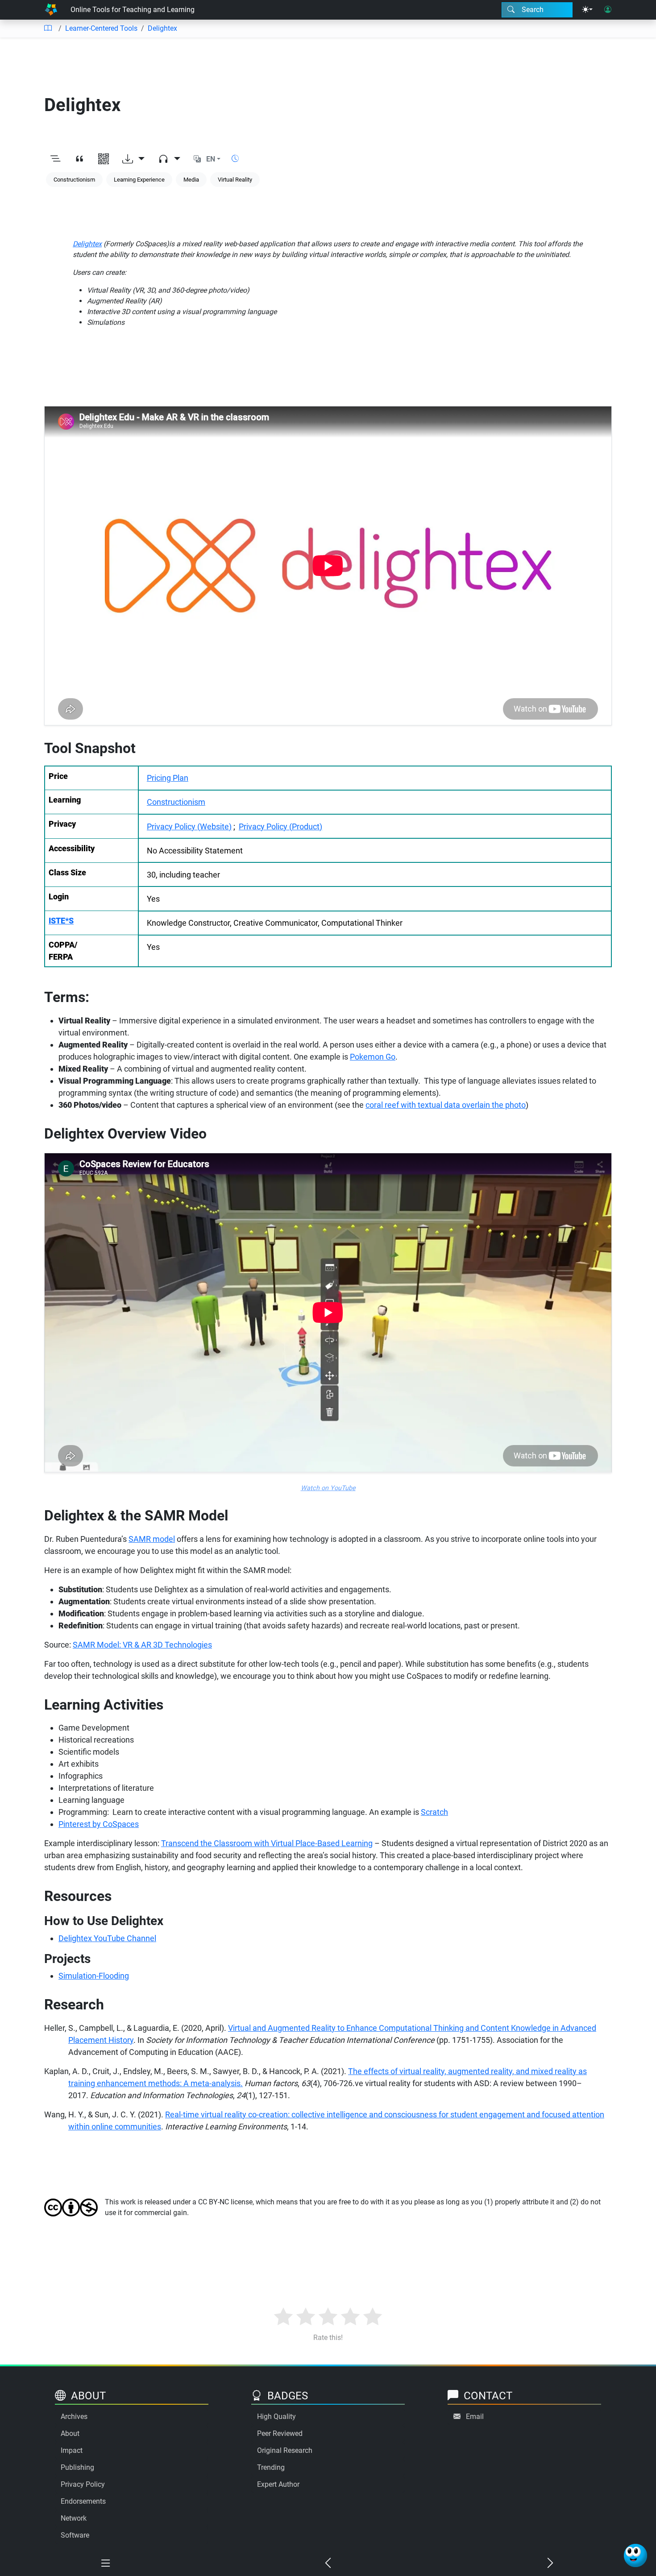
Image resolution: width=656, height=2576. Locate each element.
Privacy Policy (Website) (189, 826)
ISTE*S (61, 921)
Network (74, 2518)
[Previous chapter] (328, 2564)
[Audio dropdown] (169, 159)
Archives (74, 2417)
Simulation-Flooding (94, 1976)
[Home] (51, 10)
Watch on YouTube (328, 1488)
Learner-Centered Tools (101, 28)
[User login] (608, 10)
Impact (72, 2450)
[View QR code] (104, 159)
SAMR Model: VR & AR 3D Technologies (142, 1645)
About (70, 2433)
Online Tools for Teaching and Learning (133, 10)
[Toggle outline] (55, 159)
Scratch (434, 1812)
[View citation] (79, 159)
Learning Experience (139, 180)
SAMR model (152, 1539)
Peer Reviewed (280, 2433)
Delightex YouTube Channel (107, 1938)
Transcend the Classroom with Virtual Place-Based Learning (267, 1843)
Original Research (285, 2450)
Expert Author (278, 2484)
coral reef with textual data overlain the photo (446, 1105)
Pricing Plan (168, 778)
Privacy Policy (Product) (280, 826)
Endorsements (83, 2501)
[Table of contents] (48, 29)
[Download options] (133, 159)
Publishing (77, 2467)
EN (211, 159)
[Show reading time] (235, 159)
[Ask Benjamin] (635, 2555)
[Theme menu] (587, 10)
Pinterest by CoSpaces (99, 1824)
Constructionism (74, 180)
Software (75, 2535)
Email (475, 2417)
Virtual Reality (235, 180)
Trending (271, 2467)
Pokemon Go (373, 1057)
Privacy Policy (83, 2484)
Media (191, 180)
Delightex (162, 28)
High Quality (276, 2417)
